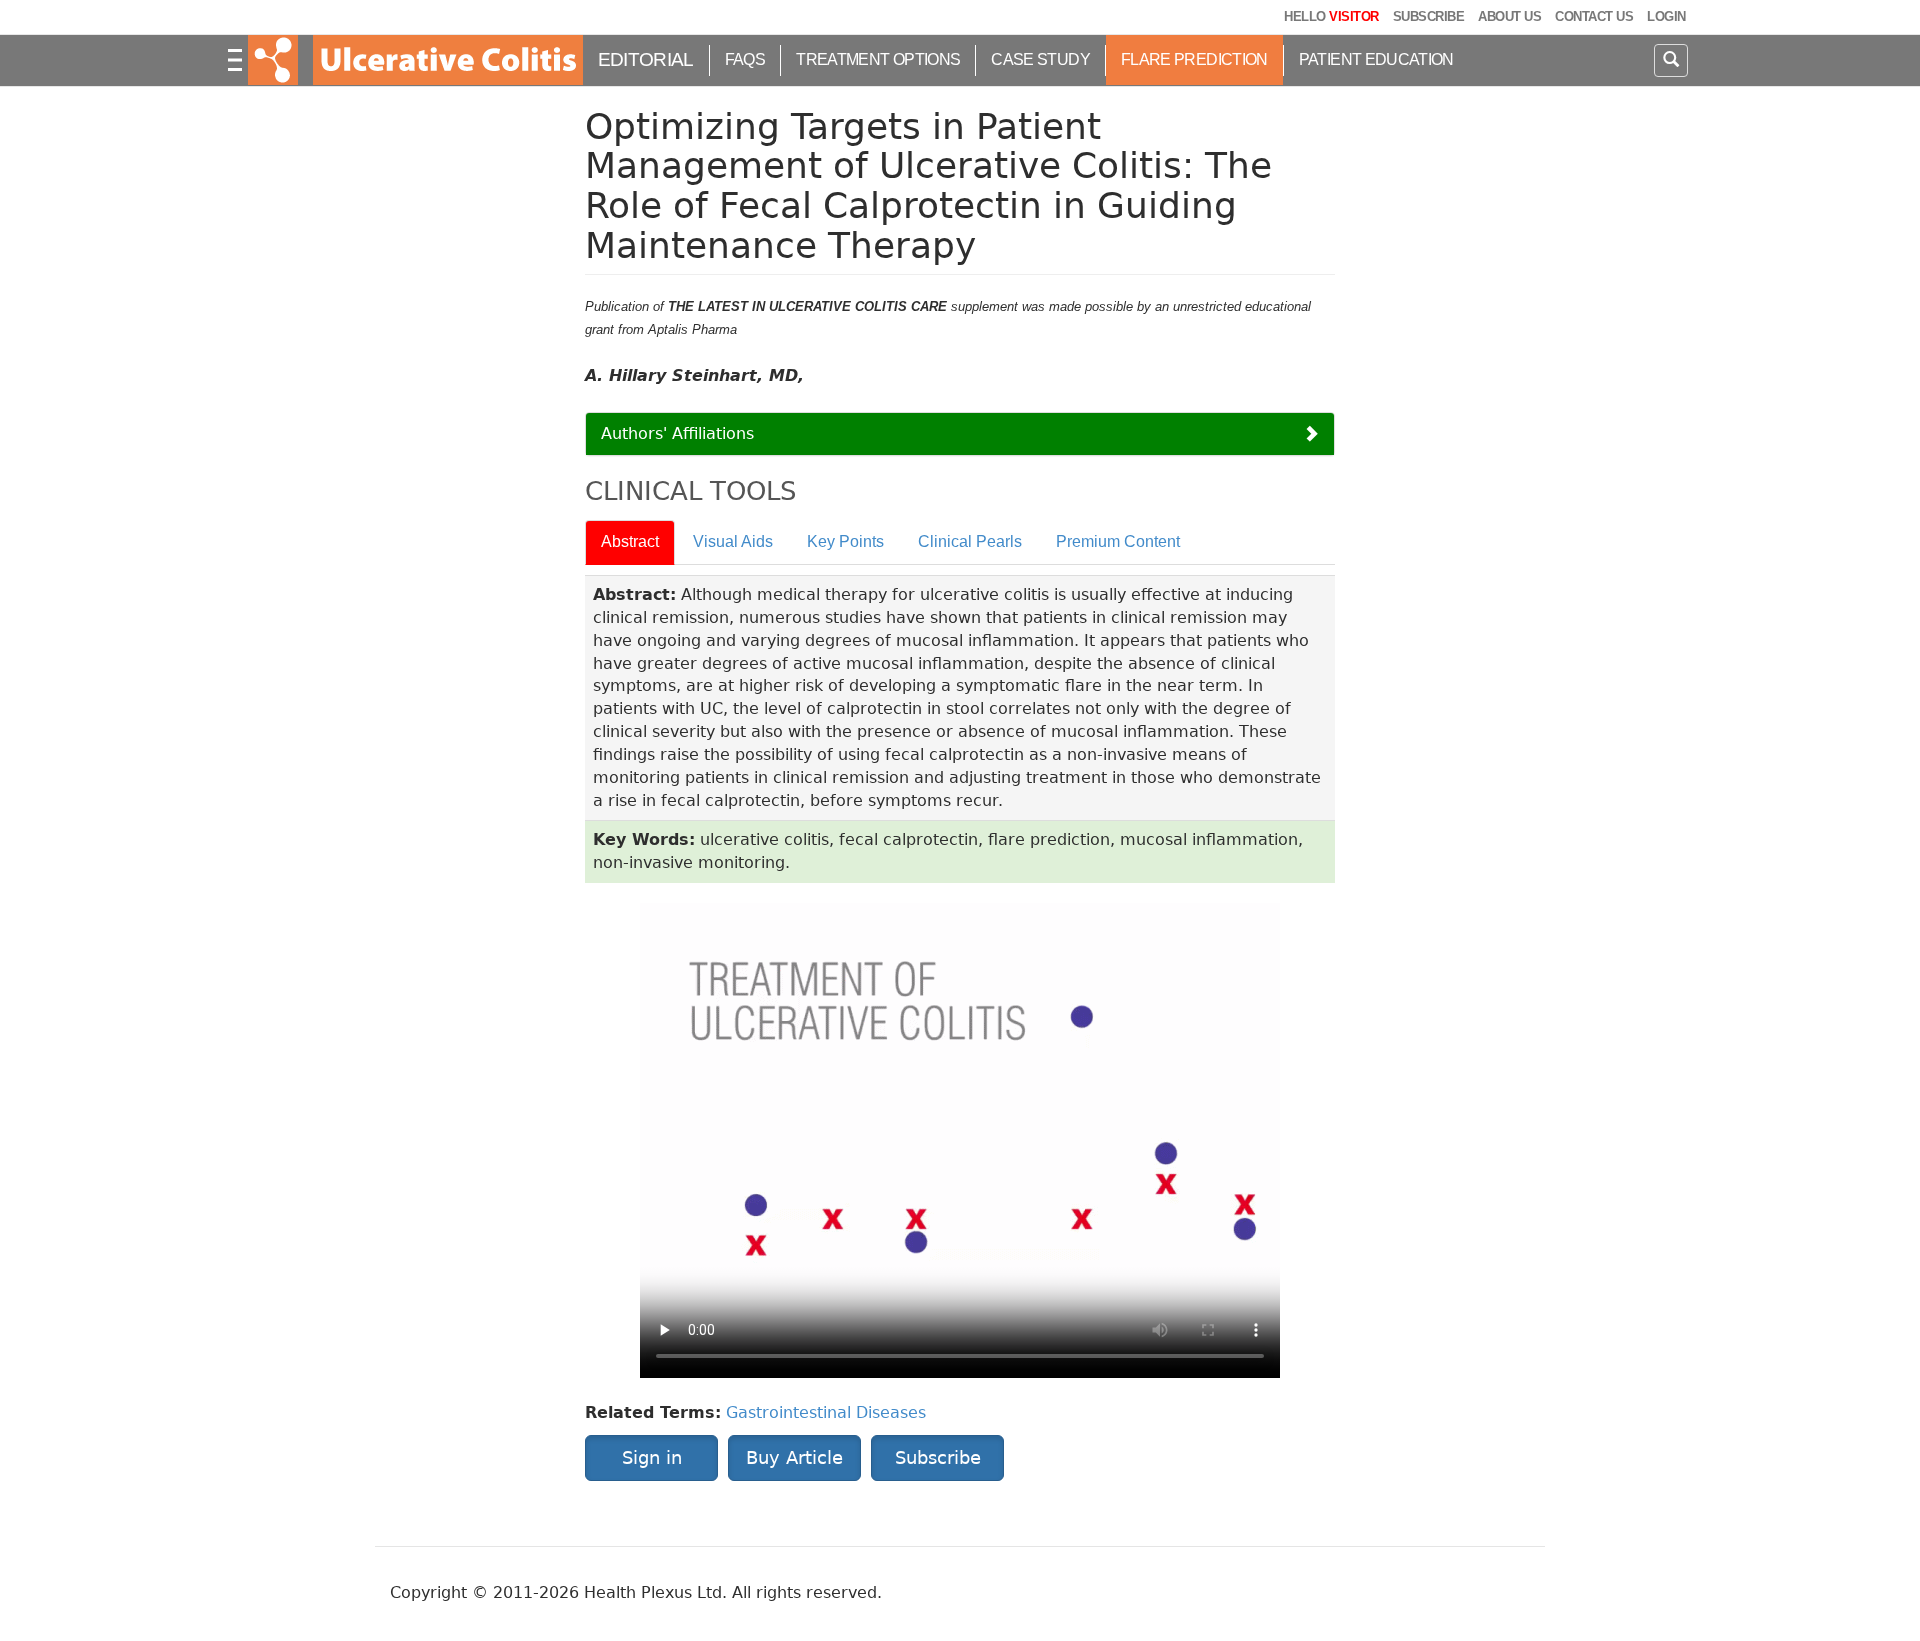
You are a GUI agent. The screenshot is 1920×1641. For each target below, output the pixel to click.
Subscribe (1428, 16)
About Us (1509, 16)
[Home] (445, 60)
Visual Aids (733, 541)
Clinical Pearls (970, 541)
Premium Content (1118, 541)
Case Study (1040, 59)
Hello (1331, 16)
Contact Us (1594, 16)
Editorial (646, 59)
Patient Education (1376, 59)
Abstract (630, 541)
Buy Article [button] (794, 1457)
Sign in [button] (652, 1457)
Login (1666, 16)
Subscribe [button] (938, 1457)
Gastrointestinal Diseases (826, 1412)
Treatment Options (878, 59)
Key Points (845, 541)
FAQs (745, 59)
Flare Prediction (1194, 59)
